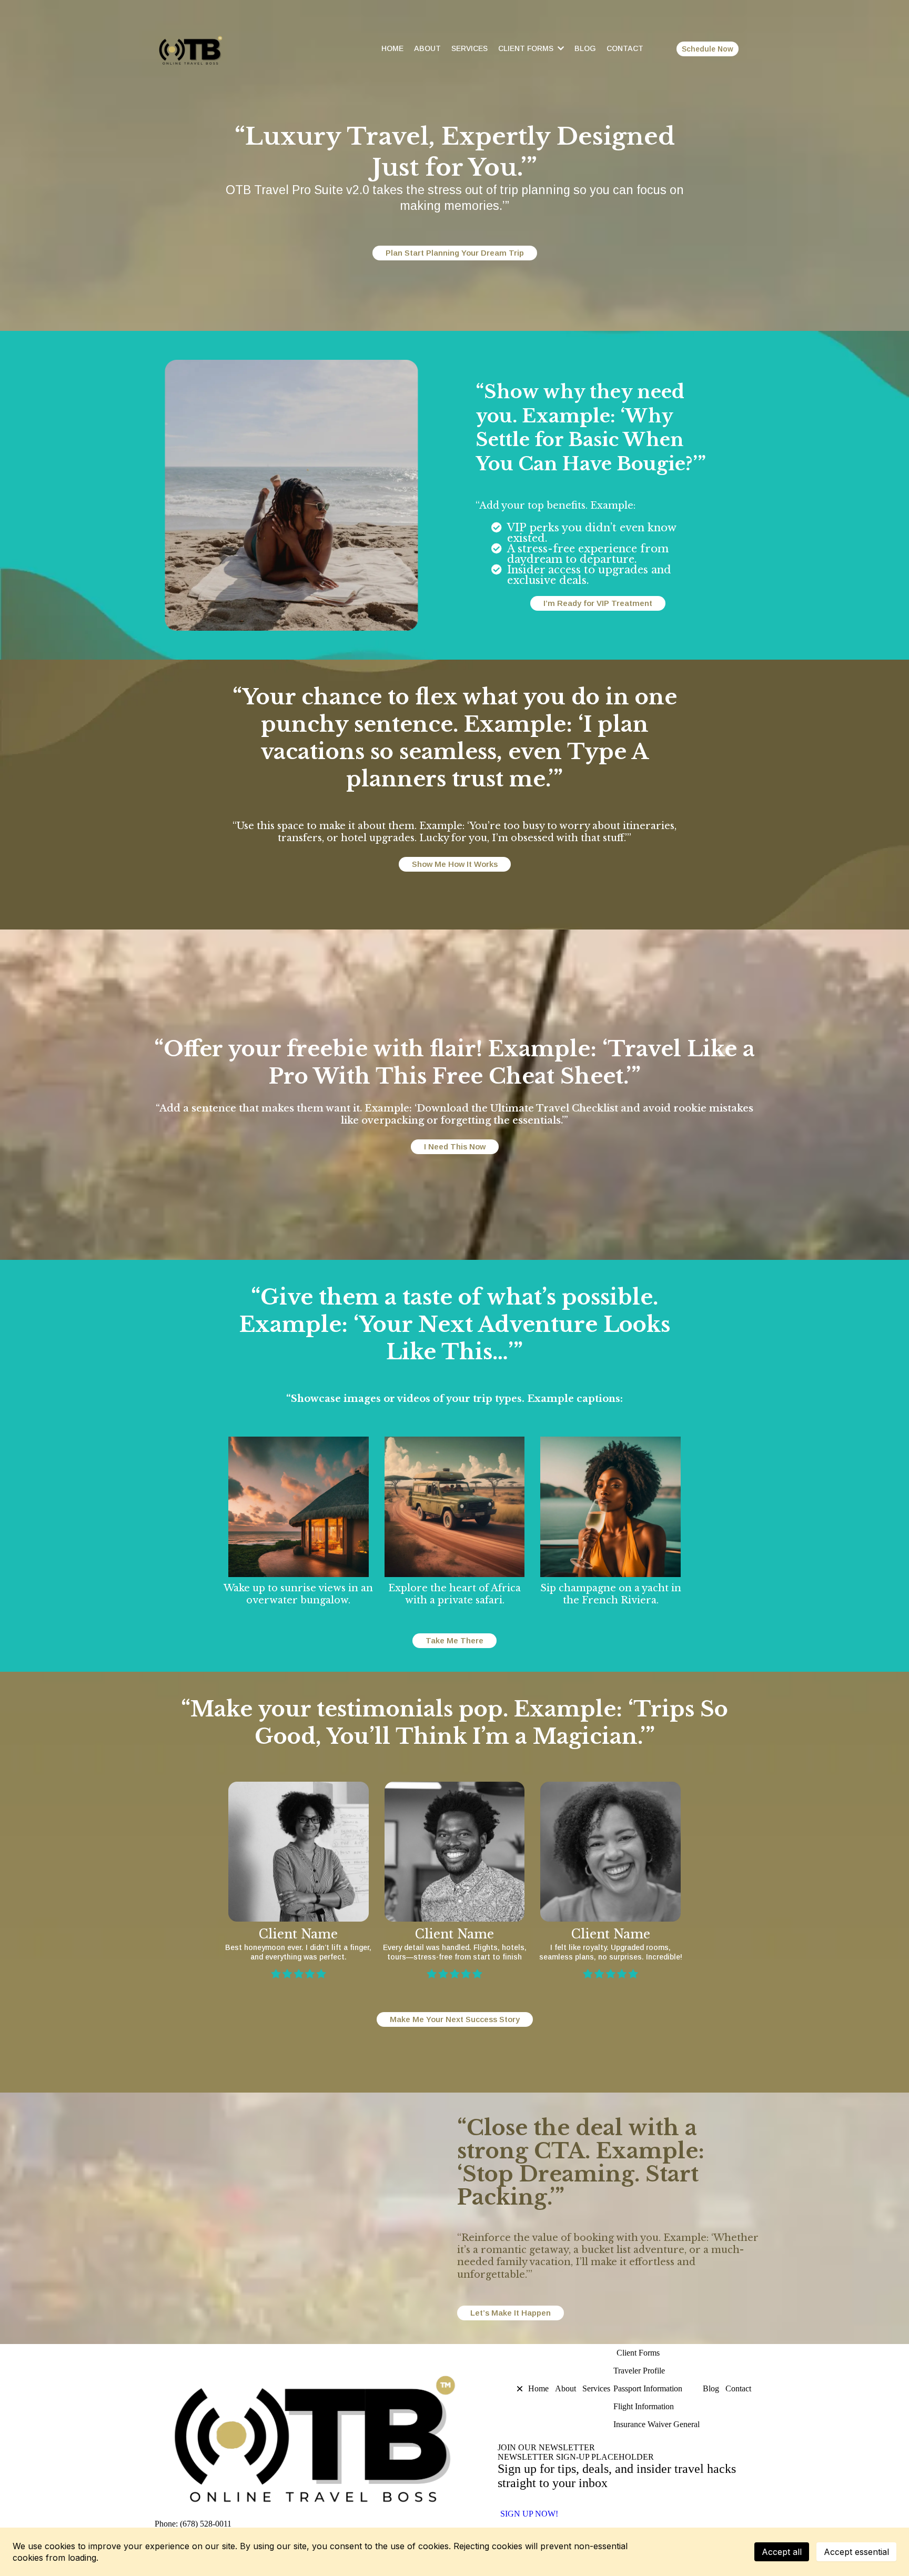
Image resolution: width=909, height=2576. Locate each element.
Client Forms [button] (527, 48)
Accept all (782, 2552)
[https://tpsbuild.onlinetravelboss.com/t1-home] (207, 49)
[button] (512, 2389)
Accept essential (856, 2552)
